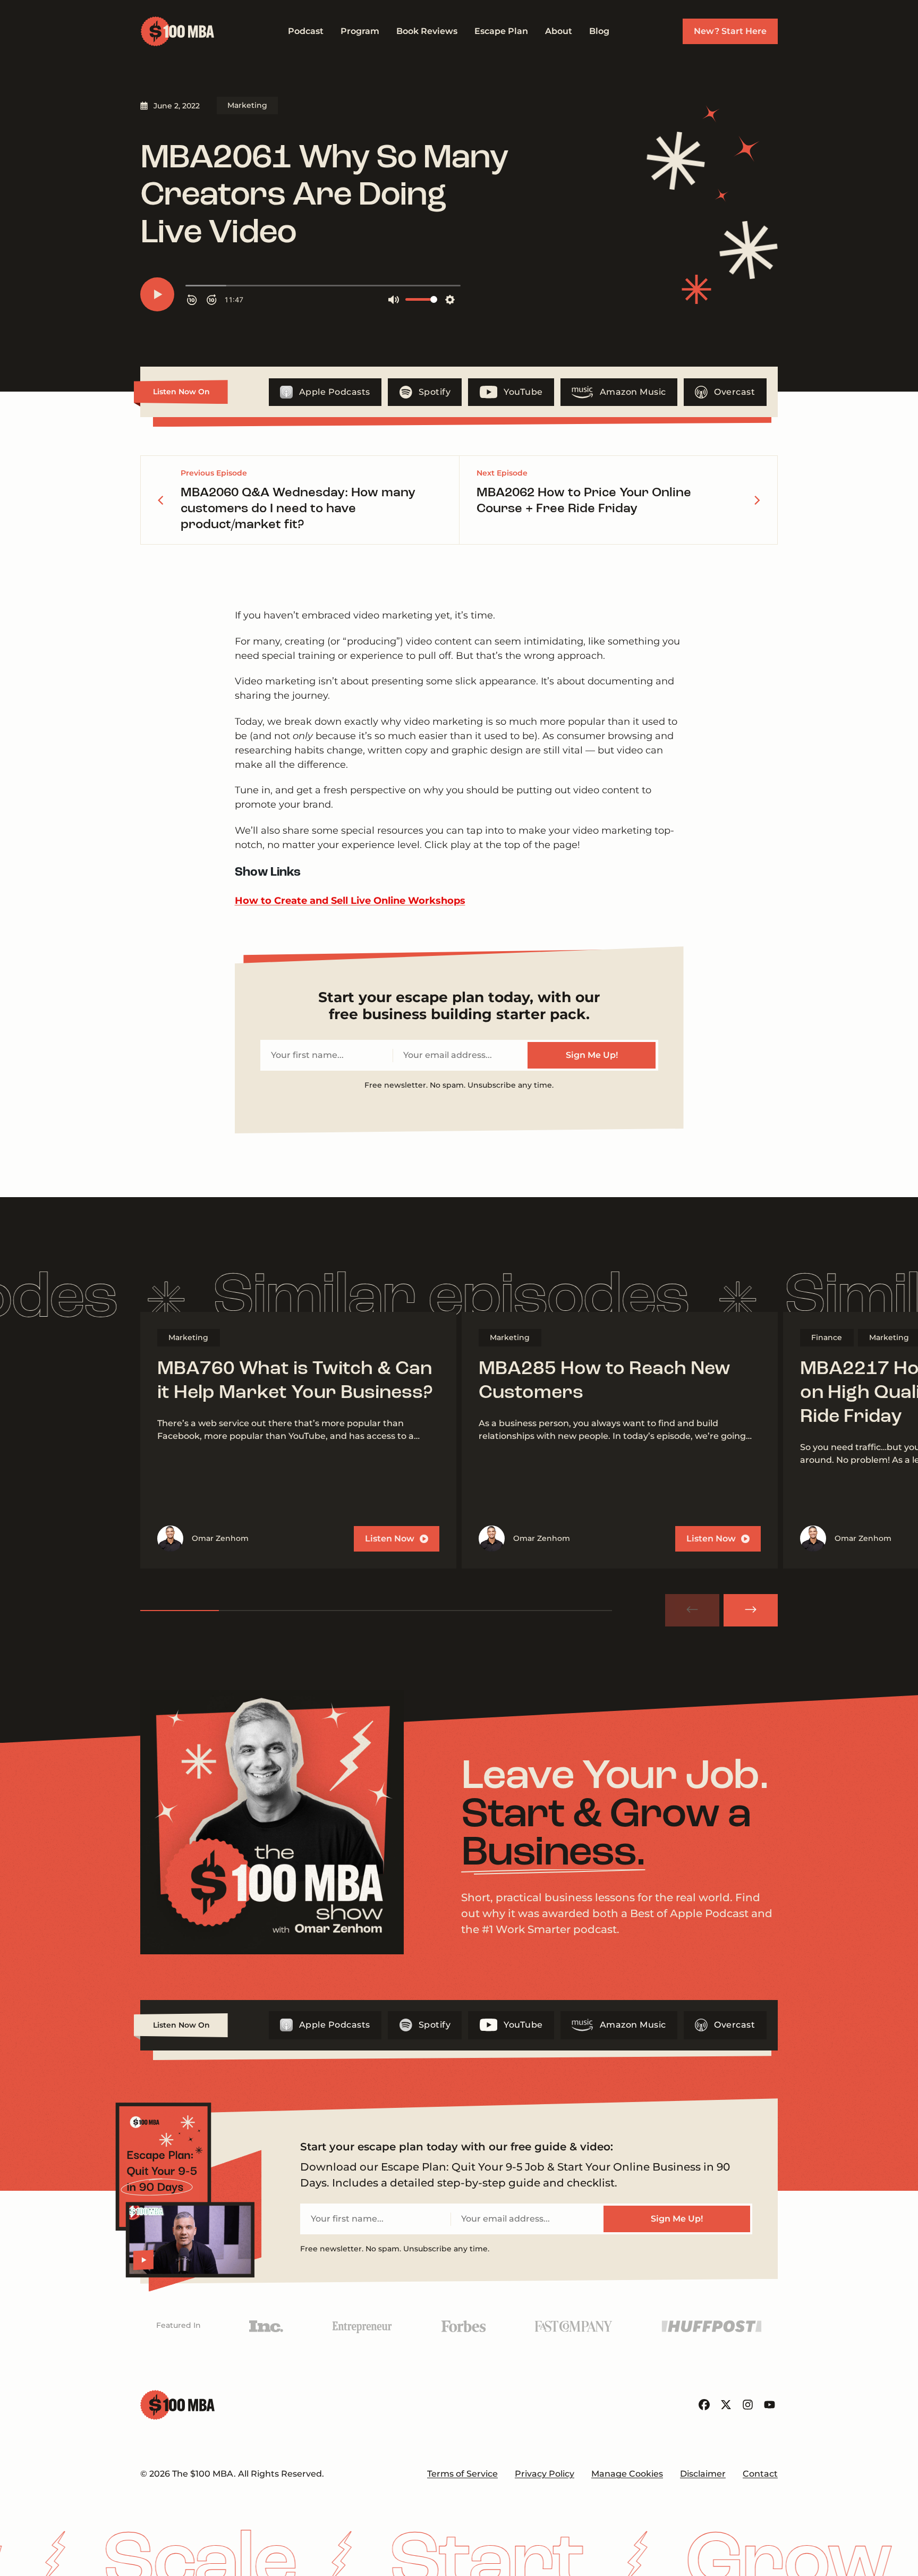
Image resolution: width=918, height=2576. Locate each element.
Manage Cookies (627, 2474)
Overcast (734, 392)
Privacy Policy (545, 2474)
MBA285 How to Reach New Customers (605, 1381)
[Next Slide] (751, 1610)
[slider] (376, 1611)
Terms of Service (462, 2474)
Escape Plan (501, 31)
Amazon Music (633, 392)
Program (360, 31)
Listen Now (390, 1539)
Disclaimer (703, 2474)
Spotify (435, 392)
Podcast (306, 31)
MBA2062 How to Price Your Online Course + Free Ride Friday (584, 501)
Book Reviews (427, 31)
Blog (599, 31)
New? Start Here (730, 31)
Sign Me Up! (592, 1055)
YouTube (523, 392)
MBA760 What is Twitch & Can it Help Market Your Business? (295, 1381)
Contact (760, 2474)
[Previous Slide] (692, 1610)
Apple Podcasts (335, 392)
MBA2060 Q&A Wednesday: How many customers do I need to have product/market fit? (298, 509)
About (559, 31)
